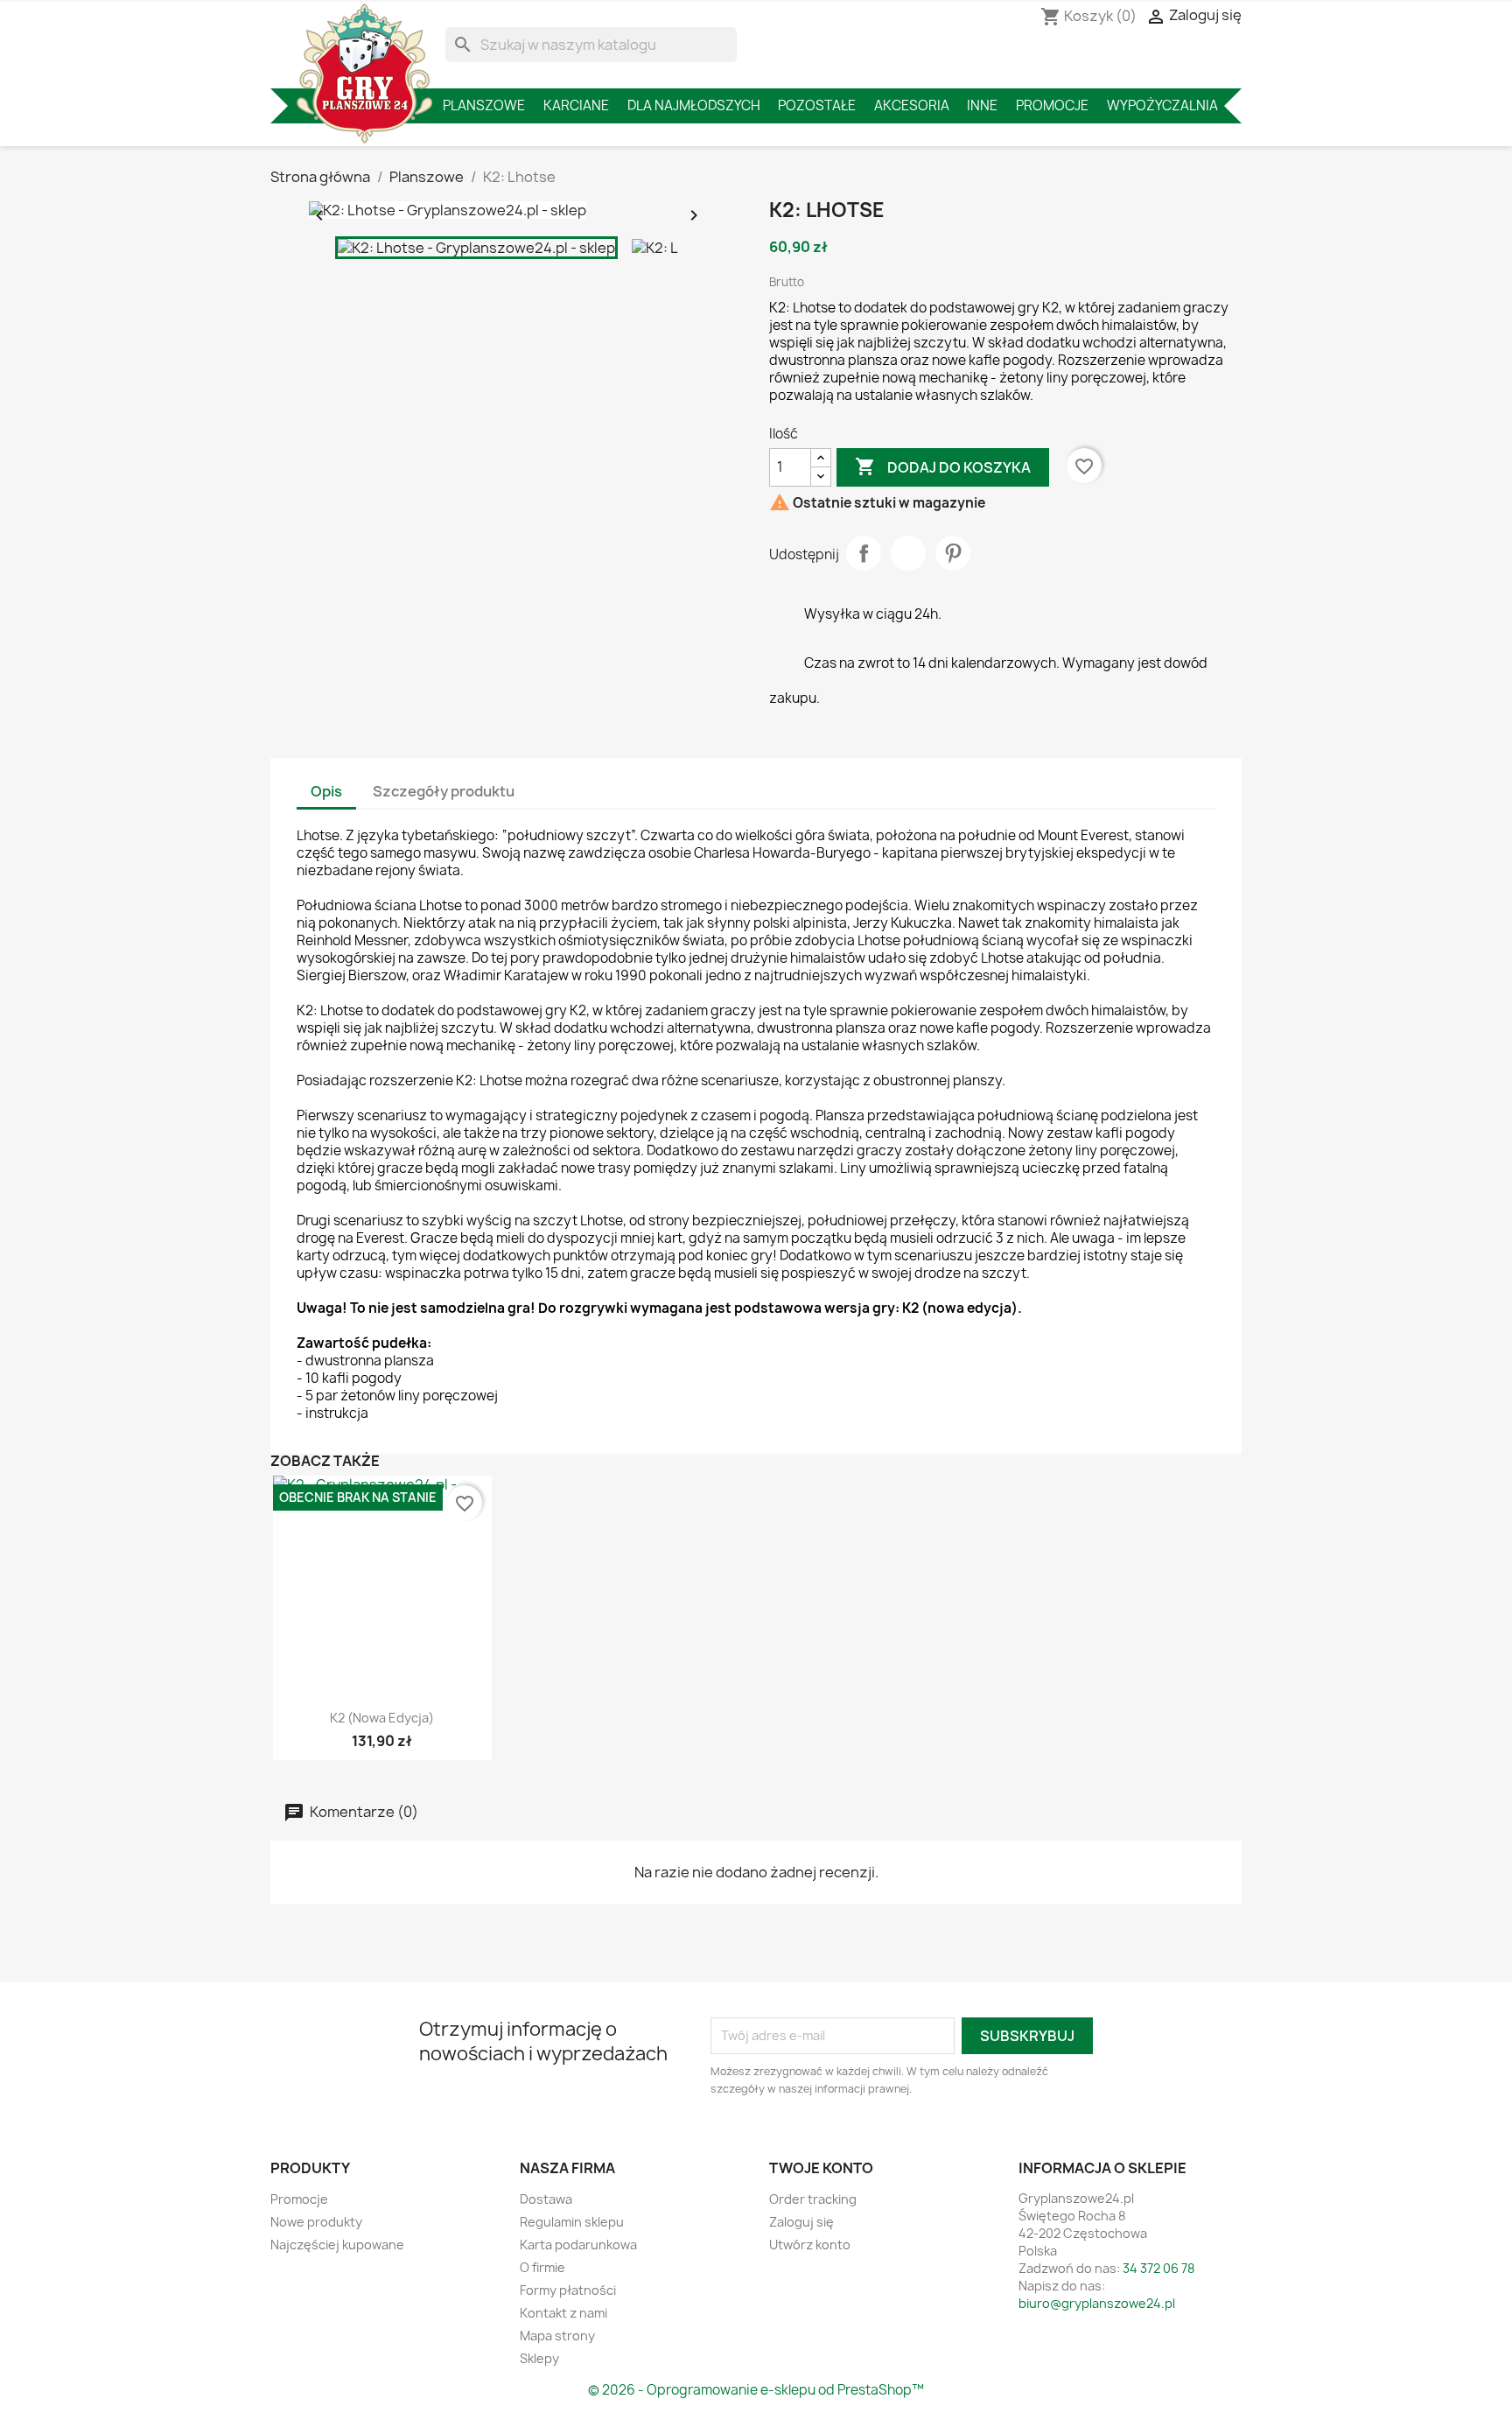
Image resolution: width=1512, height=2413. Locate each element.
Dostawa (546, 2199)
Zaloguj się (801, 2222)
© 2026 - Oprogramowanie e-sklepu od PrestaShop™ (756, 2390)
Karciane (576, 105)
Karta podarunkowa (578, 2245)
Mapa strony (557, 2336)
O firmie (542, 2267)
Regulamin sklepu (572, 2222)
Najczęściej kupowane (337, 2245)
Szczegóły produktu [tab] (444, 791)
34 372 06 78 (1158, 2268)
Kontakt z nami (563, 2313)
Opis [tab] (326, 791)
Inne (982, 105)
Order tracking (813, 2199)
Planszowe (484, 105)
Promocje (1052, 105)
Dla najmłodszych (694, 105)
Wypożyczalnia (1162, 105)
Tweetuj (908, 553)
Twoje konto (821, 2168)
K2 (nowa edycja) (382, 1718)
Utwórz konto (810, 2245)
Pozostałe (817, 105)
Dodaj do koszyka (943, 466)
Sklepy (539, 2358)
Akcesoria (912, 105)
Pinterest (953, 553)
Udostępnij (864, 553)
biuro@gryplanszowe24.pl (1097, 2303)
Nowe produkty (316, 2222)
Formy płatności (568, 2290)
